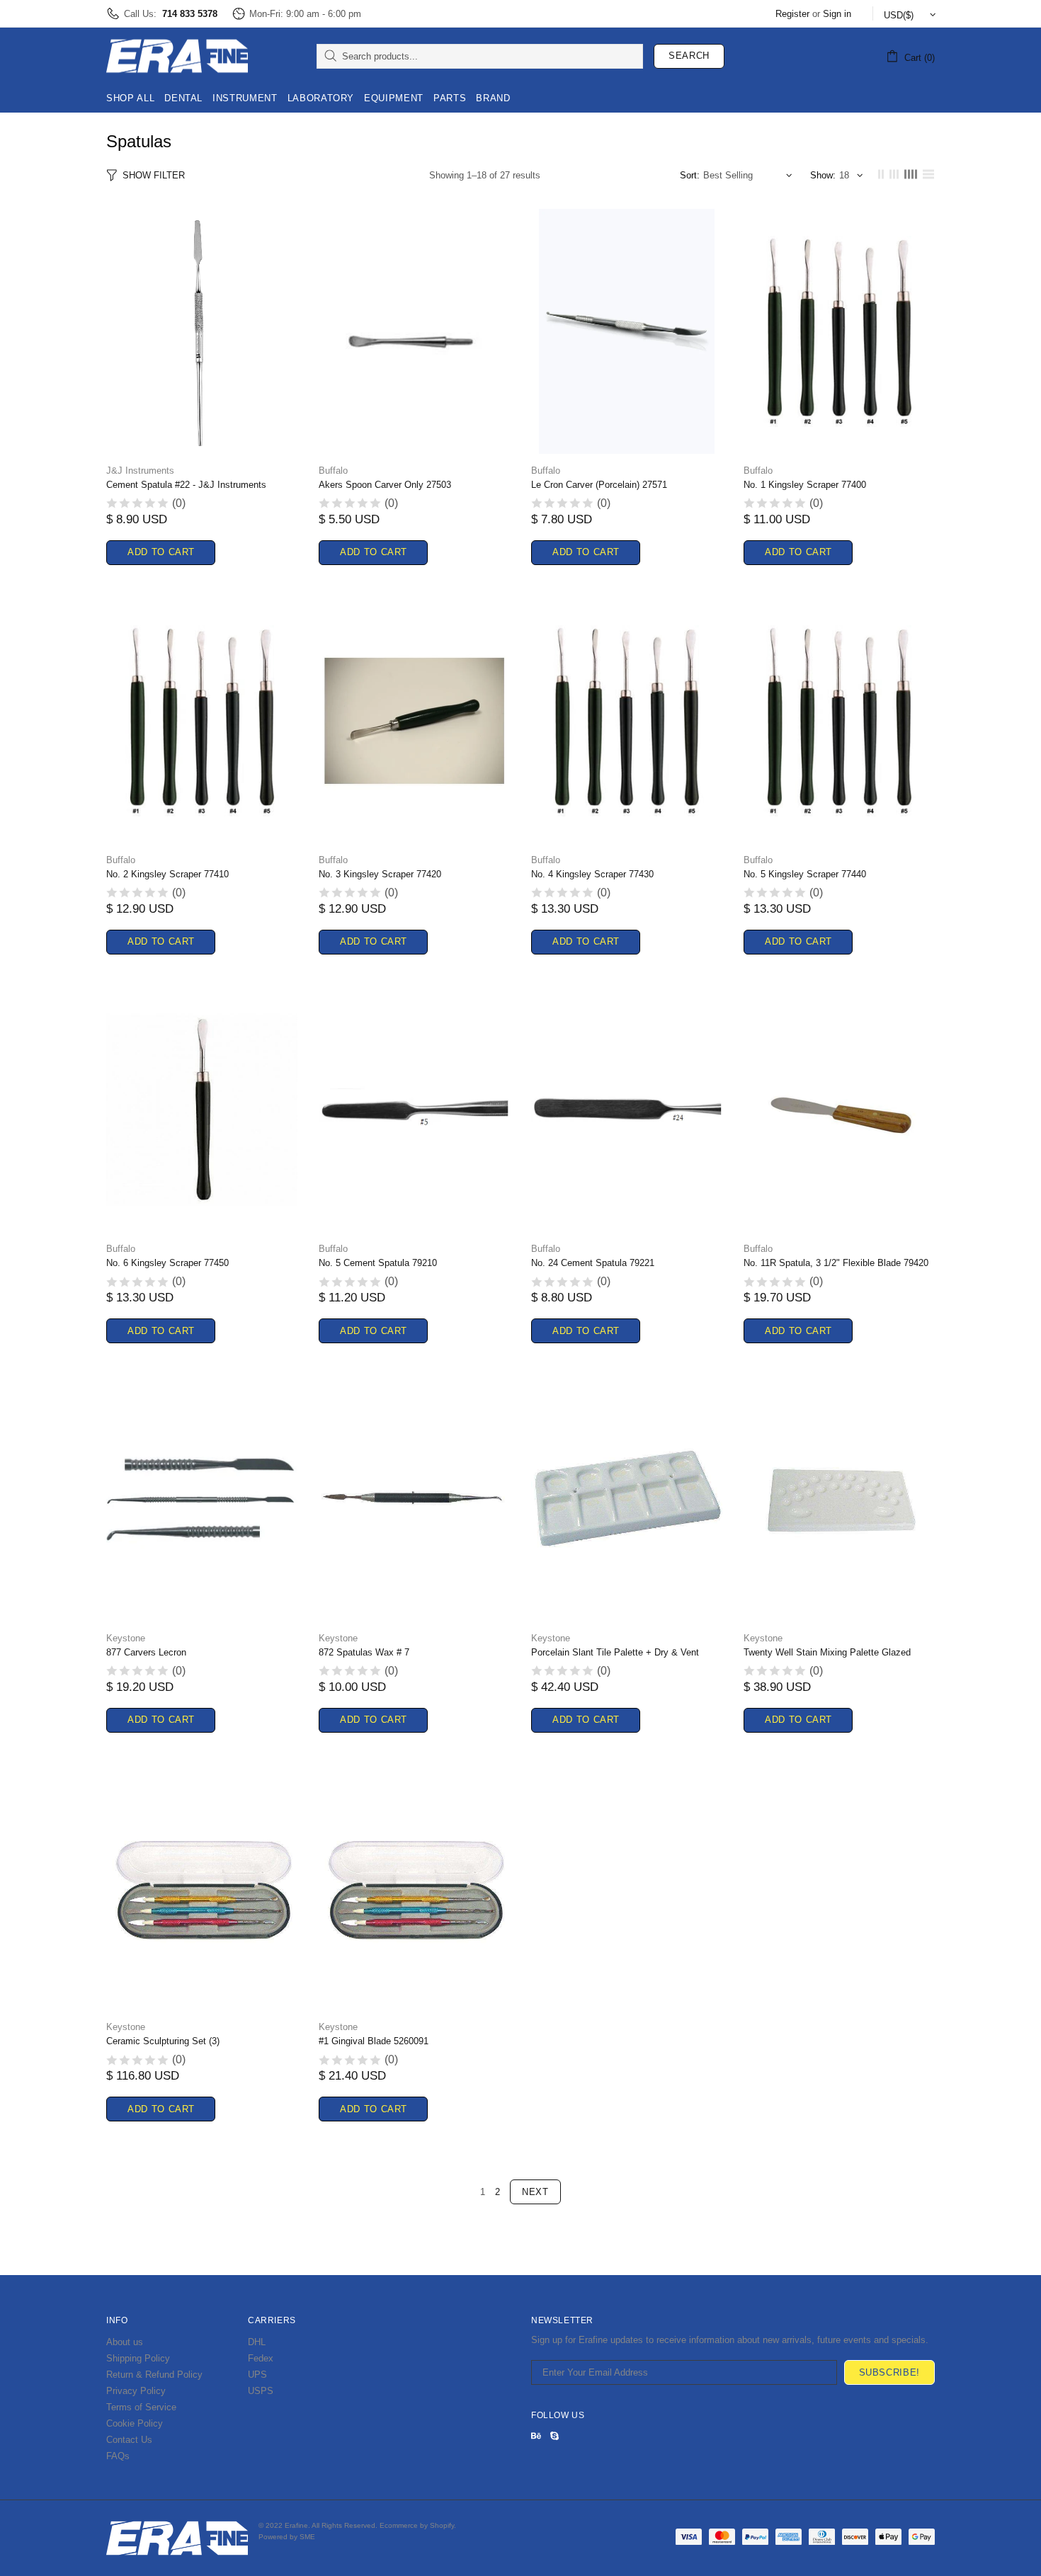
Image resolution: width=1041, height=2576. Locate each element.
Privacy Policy (136, 2391)
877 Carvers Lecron (146, 1652)
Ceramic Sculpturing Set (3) (163, 2041)
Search (689, 56)
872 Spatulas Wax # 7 (364, 1652)
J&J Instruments (140, 471)
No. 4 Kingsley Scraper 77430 (592, 874)
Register (792, 14)
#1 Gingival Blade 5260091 (374, 2041)
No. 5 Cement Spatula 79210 (378, 1263)
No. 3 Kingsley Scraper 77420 (380, 874)
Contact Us (129, 2440)
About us (125, 2342)
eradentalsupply (177, 56)
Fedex (261, 2358)
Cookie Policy (135, 2423)
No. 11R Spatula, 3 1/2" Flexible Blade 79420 (836, 1263)
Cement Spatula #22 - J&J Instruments (186, 485)
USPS (261, 2391)
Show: (823, 175)
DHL (257, 2342)
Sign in (837, 14)
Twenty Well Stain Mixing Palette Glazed (827, 1652)
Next (535, 2192)
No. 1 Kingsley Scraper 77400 (805, 485)
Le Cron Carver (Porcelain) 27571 (599, 485)
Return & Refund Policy (154, 2375)
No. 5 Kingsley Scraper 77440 (805, 874)
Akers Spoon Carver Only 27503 (385, 485)
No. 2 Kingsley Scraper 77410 (167, 874)
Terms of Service (141, 2407)
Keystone (126, 1638)
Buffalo (333, 471)
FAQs (118, 2456)
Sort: (690, 175)
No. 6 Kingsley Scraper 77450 (167, 1263)
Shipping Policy (138, 2358)
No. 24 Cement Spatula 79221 (593, 1263)
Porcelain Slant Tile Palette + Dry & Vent (615, 1652)
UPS (257, 2375)
